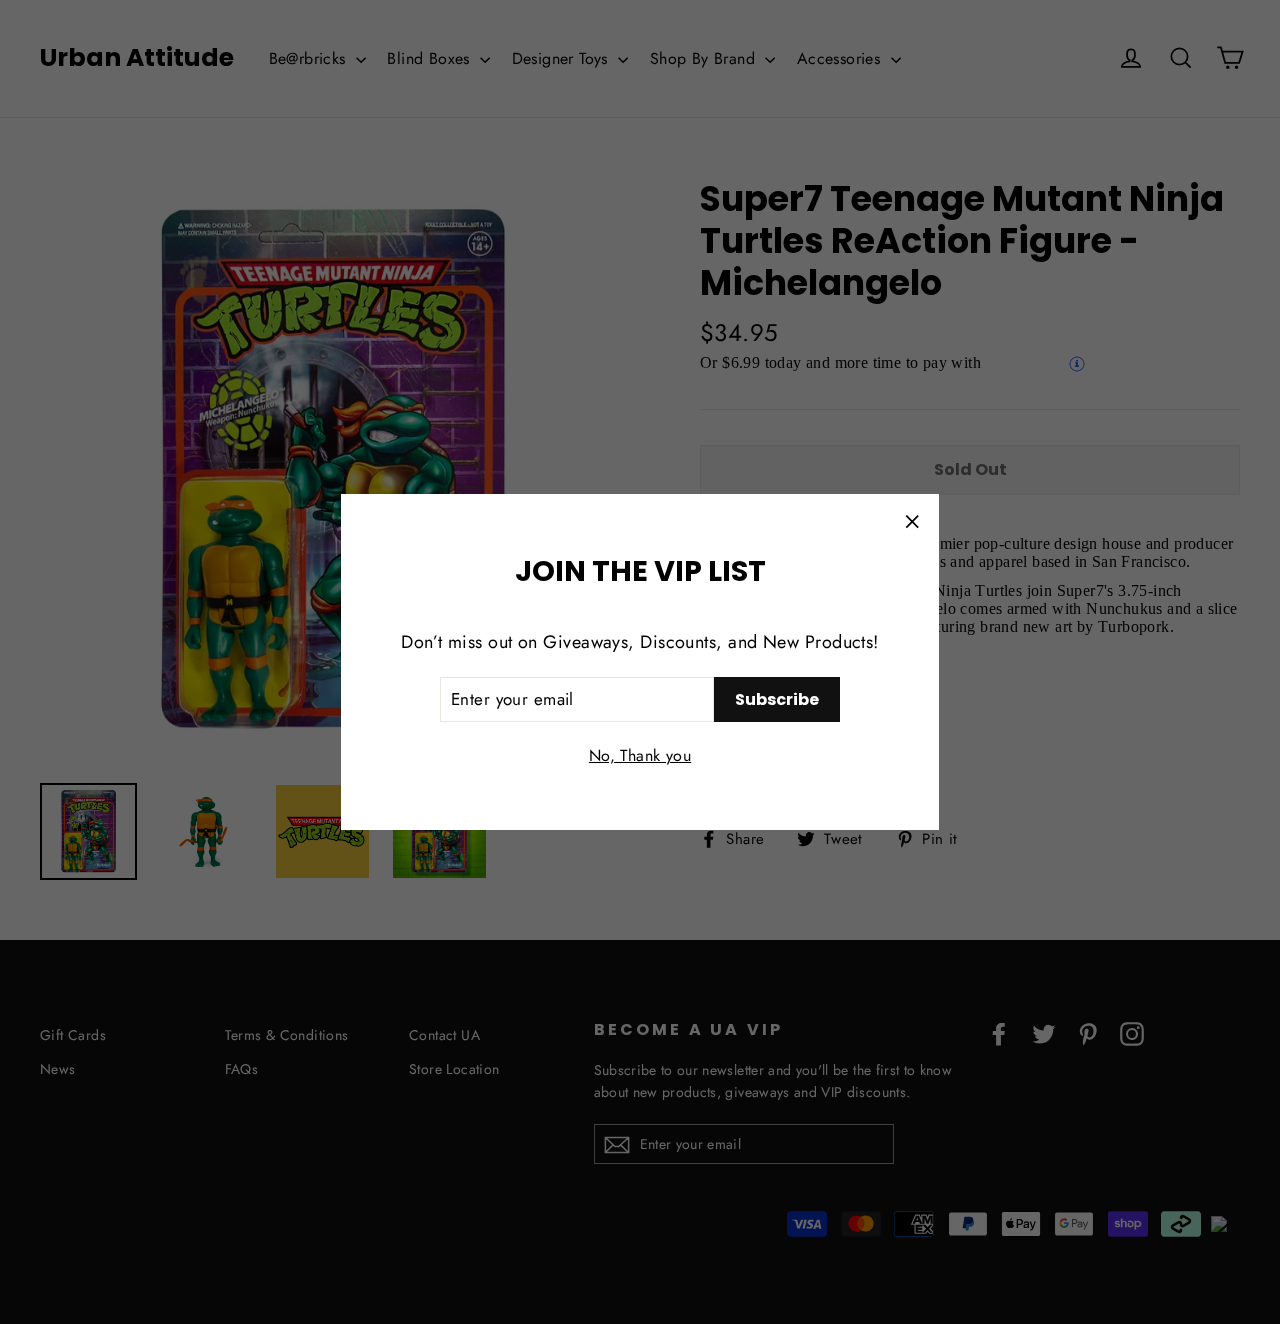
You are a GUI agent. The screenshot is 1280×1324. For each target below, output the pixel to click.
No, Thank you (640, 755)
